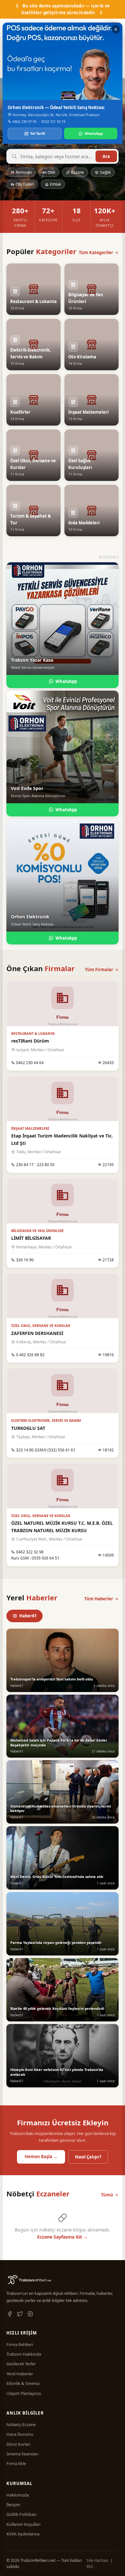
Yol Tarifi (38, 133)
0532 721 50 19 (53, 121)
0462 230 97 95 (25, 121)
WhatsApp (94, 133)
